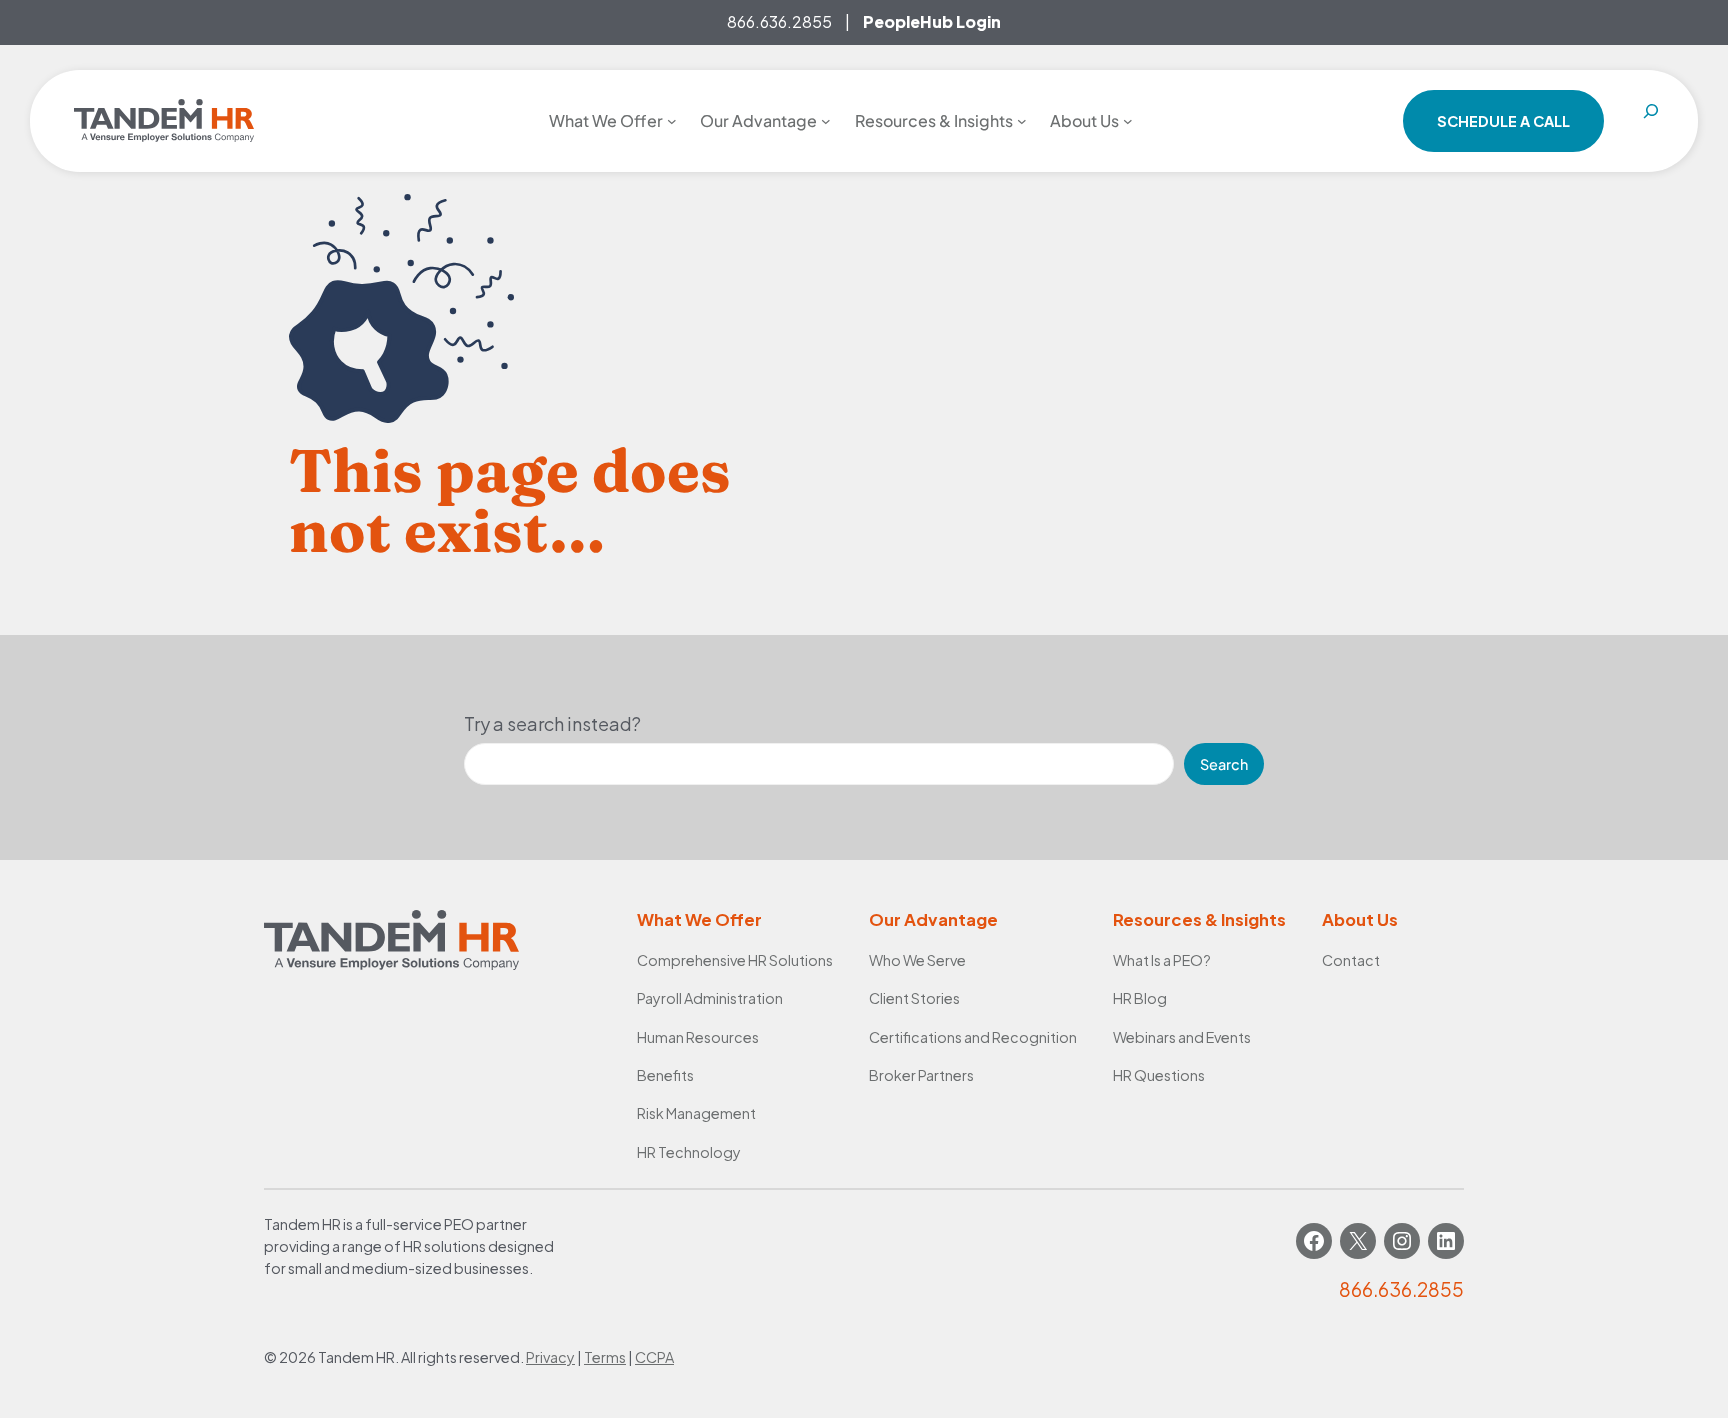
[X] (1358, 1241)
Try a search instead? (552, 723)
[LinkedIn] (1446, 1241)
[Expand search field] (1651, 121)
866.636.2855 (779, 21)
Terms (605, 1357)
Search (1224, 764)
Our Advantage (933, 919)
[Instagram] (1402, 1241)
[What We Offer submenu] (672, 121)
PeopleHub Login (932, 21)
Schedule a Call (1503, 121)
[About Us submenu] (1128, 121)
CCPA (654, 1357)
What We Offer (699, 919)
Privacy (550, 1357)
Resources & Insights (1199, 919)
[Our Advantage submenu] (826, 121)
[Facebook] (1314, 1241)
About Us (1360, 919)
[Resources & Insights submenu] (1022, 121)
